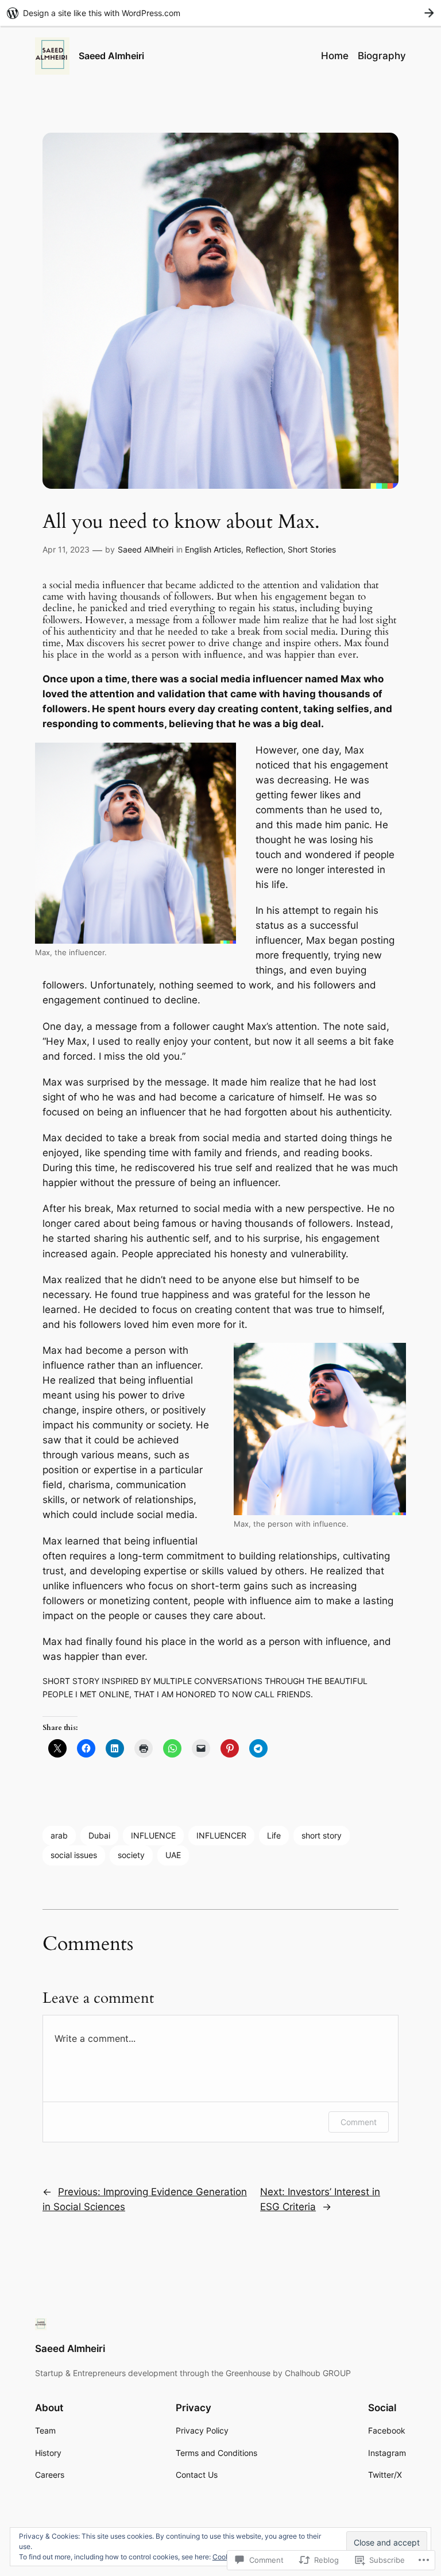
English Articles (213, 549)
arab (59, 1835)
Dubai (99, 1835)
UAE (173, 1855)
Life (274, 1835)
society (131, 1855)
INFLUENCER (221, 1835)
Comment (359, 2122)
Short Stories (312, 549)
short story (322, 1835)
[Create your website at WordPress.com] (220, 13)
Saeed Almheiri (111, 56)
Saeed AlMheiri (146, 549)
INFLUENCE (153, 1835)
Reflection (264, 549)
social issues (74, 1855)
